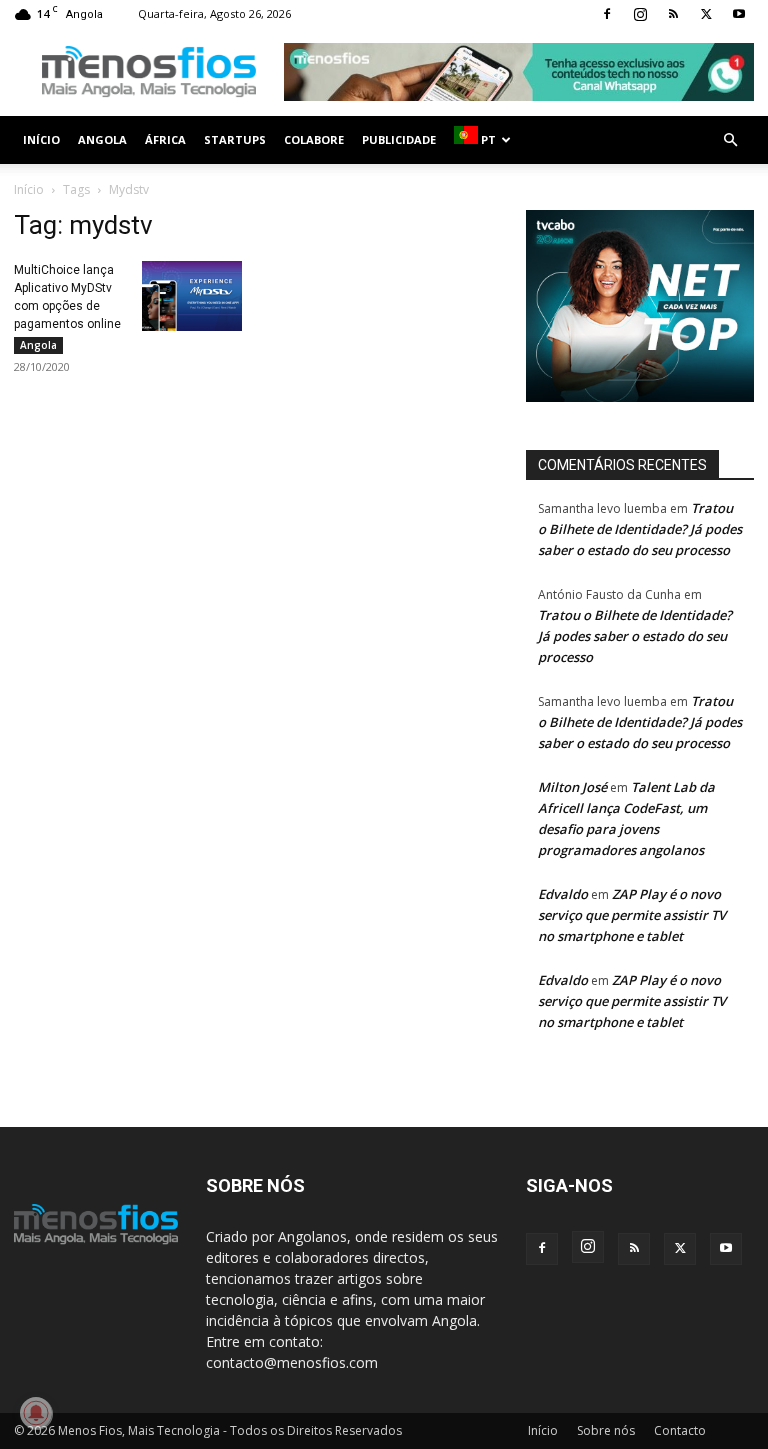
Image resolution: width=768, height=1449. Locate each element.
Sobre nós (606, 1430)
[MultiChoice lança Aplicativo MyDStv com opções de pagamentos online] (192, 296)
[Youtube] (739, 14)
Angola (102, 139)
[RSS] (673, 14)
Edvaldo (563, 894)
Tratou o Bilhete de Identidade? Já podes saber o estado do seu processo (640, 529)
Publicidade (399, 139)
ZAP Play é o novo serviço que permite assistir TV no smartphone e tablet (632, 915)
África (165, 139)
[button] (730, 140)
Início (41, 139)
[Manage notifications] (36, 1413)
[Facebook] (607, 14)
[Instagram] (640, 14)
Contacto (680, 1430)
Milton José (572, 787)
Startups (235, 139)
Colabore (314, 139)
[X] (706, 14)
